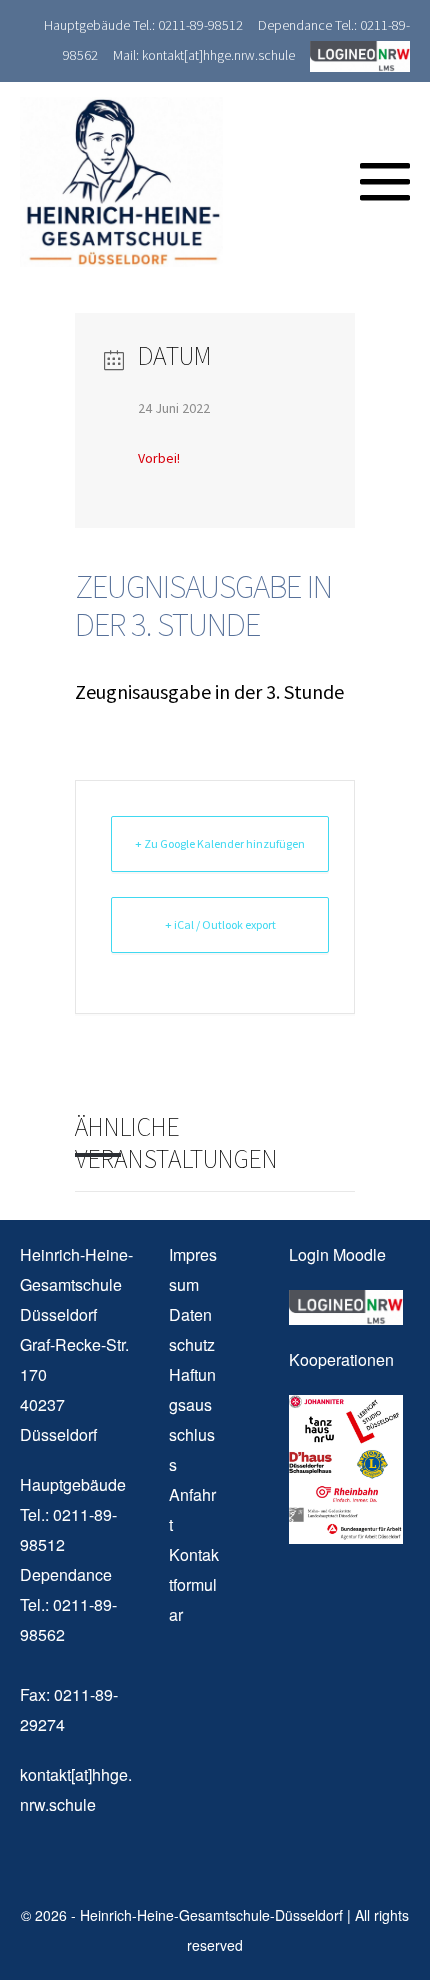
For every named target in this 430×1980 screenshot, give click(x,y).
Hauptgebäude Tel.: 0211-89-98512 (143, 25)
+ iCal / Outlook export (220, 924)
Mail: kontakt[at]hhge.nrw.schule (204, 55)
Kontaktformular (194, 1584)
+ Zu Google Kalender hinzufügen (220, 843)
